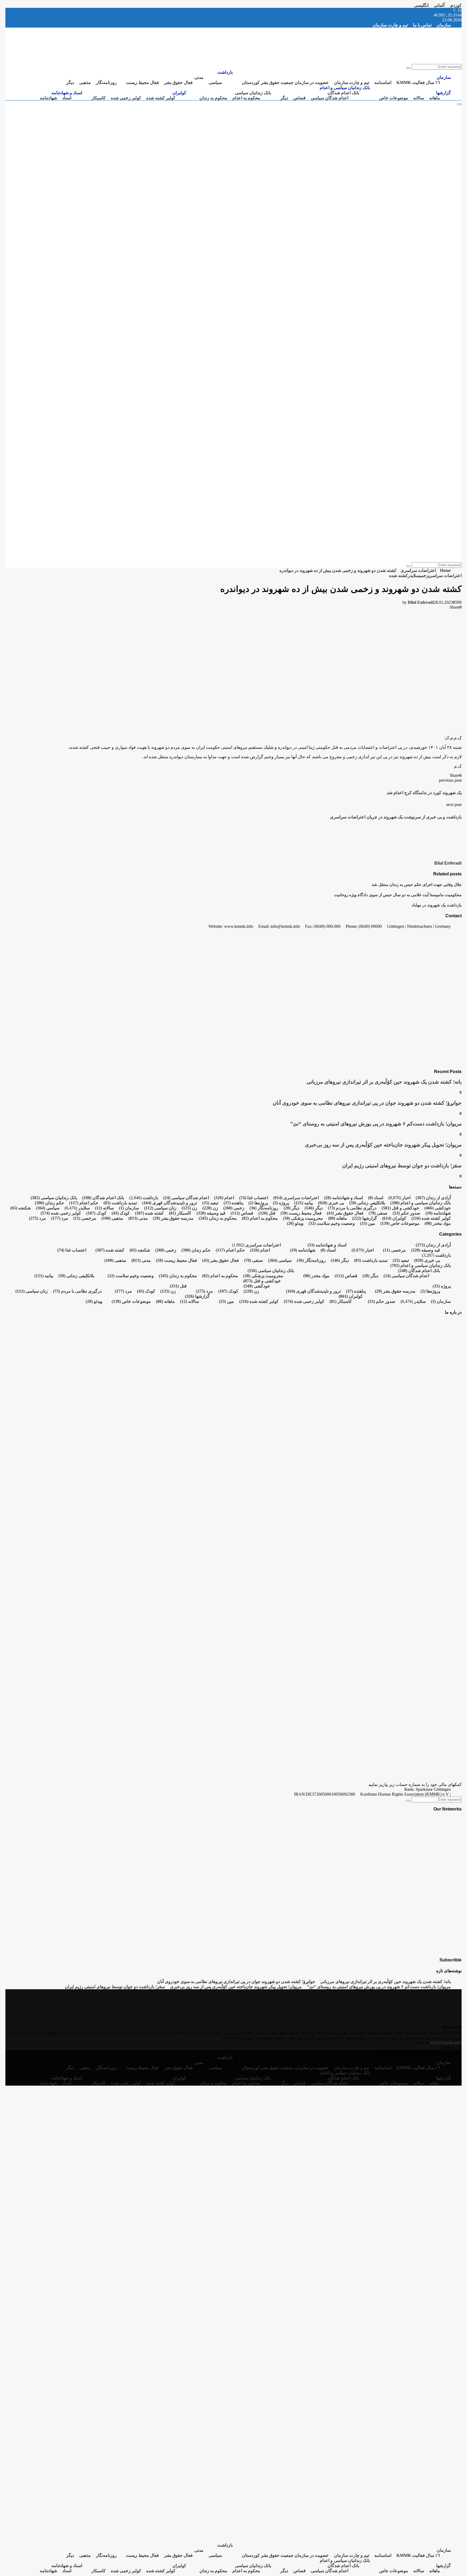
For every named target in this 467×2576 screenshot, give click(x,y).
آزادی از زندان (433, 1198)
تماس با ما (422, 25)
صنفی (378, 1213)
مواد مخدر (438, 1223)
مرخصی (85, 1218)
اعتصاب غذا (254, 1198)
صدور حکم (406, 1213)
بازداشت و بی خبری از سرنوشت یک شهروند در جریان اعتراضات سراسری (396, 817)
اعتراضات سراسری (445, 576)
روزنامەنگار (106, 82)
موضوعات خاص (394, 98)
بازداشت (225, 72)
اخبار (406, 1198)
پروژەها (258, 1203)
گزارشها (443, 93)
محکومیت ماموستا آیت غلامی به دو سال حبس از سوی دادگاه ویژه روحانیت (398, 895)
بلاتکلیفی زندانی (367, 1203)
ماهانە (435, 98)
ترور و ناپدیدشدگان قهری (170, 1203)
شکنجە (21, 1208)
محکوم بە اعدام (246, 98)
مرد (60, 1218)
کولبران (179, 93)
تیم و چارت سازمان (390, 25)
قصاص (299, 98)
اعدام (224, 1198)
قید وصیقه (211, 1213)
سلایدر (414, 576)
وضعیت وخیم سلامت (332, 1223)
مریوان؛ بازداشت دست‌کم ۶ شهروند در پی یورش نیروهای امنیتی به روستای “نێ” (376, 1124)
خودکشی (438, 1208)
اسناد (67, 98)
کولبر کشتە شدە (161, 98)
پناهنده (233, 1203)
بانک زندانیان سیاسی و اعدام (345, 88)
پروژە (281, 1203)
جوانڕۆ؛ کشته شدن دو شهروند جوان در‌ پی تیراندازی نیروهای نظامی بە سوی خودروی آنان (367, 1103)
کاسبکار (99, 98)
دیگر (70, 82)
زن (210, 1208)
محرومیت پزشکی (303, 1218)
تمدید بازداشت (120, 1203)
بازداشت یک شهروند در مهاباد (437, 905)
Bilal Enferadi (421, 602)
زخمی (424, 576)
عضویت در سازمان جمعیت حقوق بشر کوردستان (285, 82)
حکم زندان (49, 1203)
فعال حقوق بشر (178, 82)
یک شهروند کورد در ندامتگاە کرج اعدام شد (424, 793)
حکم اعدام (84, 1203)
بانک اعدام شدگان (343, 93)
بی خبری (331, 1203)
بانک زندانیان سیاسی (253, 93)
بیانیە (303, 1203)
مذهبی (85, 82)
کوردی (456, 5)
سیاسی (215, 82)
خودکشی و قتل (400, 1208)
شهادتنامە (48, 98)
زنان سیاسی (160, 1208)
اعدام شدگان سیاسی (330, 98)
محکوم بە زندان (213, 98)
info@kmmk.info (446, 2043)
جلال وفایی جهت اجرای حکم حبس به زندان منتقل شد (417, 884)
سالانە (419, 98)
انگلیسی (421, 5)
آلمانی (439, 5)
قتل (267, 1213)
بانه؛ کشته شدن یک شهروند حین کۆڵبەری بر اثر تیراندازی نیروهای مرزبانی (384, 1082)
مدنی (199, 77)
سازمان (444, 25)
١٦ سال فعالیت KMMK (418, 82)
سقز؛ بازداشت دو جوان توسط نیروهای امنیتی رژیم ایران (402, 1166)
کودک (121, 1213)
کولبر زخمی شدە (126, 98)
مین (368, 1223)
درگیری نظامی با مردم (352, 1208)
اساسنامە (383, 82)
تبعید (210, 1203)
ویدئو (295, 1223)
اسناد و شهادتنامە (67, 93)
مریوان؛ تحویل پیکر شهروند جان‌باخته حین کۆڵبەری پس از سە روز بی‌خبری (383, 1145)
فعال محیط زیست (142, 82)
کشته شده (398, 576)
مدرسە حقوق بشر (173, 1218)
